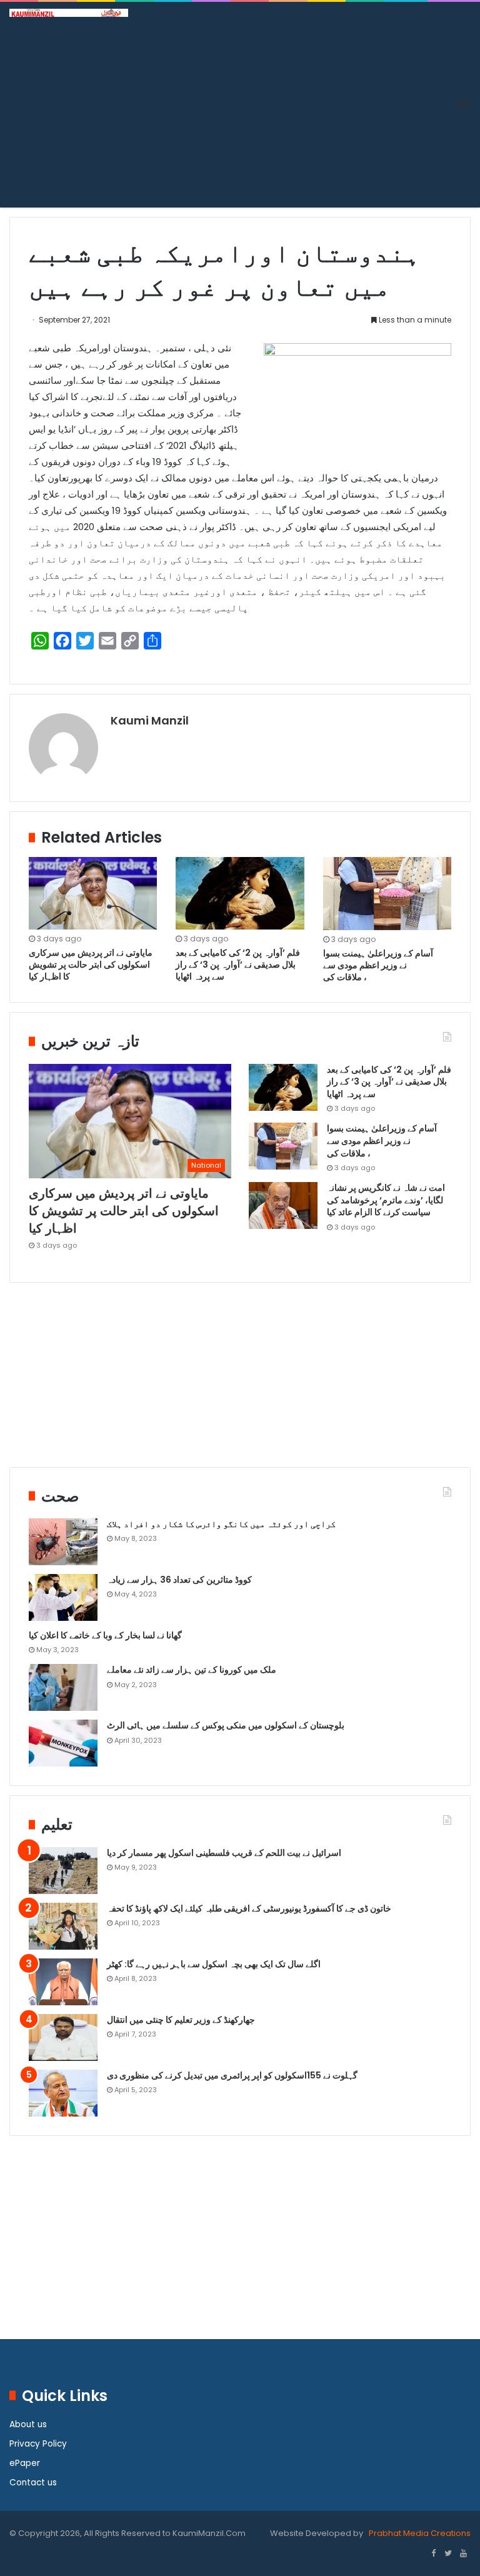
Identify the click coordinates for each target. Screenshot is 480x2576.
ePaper (25, 2463)
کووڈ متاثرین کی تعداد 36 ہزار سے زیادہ (179, 1580)
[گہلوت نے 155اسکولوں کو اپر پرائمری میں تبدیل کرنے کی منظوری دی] (63, 2093)
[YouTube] (463, 2554)
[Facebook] (433, 2554)
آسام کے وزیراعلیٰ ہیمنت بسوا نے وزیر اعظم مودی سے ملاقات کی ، (378, 965)
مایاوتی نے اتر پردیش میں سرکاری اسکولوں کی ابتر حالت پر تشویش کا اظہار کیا (91, 965)
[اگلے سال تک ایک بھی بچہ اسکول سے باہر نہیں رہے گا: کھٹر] (63, 1982)
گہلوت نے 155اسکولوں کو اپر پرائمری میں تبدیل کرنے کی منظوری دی (232, 2075)
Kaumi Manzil (150, 720)
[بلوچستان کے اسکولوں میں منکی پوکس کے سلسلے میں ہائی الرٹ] (63, 1743)
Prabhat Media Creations (419, 2533)
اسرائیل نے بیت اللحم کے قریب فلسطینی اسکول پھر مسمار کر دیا (224, 1853)
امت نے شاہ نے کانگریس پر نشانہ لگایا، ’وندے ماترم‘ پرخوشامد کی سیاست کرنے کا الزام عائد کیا (386, 1200)
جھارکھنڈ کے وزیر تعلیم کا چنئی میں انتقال (181, 2020)
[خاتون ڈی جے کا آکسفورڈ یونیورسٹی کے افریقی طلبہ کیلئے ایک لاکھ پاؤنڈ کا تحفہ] (63, 1926)
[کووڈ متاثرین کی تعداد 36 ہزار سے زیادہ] (63, 1597)
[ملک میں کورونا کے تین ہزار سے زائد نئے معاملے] (63, 1687)
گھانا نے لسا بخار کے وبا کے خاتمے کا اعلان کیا (105, 1635)
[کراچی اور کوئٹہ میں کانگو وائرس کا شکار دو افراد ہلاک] (63, 1542)
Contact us (33, 2483)
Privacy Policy (38, 2444)
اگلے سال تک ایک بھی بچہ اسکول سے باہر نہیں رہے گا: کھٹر (214, 1964)
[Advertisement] (240, 111)
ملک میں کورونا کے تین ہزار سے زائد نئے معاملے (192, 1670)
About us (28, 2424)
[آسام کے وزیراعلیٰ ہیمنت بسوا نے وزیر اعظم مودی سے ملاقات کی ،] (387, 894)
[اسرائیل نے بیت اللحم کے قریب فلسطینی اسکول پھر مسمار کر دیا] (63, 1871)
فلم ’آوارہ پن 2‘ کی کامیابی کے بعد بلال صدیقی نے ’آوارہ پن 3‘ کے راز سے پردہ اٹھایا (238, 965)
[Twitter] (448, 2554)
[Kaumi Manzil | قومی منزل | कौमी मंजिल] (69, 13)
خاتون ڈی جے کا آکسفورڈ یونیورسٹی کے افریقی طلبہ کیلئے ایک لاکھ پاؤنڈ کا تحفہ (249, 1908)
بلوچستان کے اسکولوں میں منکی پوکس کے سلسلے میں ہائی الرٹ (226, 1725)
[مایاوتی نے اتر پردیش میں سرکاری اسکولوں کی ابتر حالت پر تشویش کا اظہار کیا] (93, 893)
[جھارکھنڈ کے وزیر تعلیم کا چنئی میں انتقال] (63, 2037)
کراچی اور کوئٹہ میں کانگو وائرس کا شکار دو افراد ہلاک (221, 1524)
